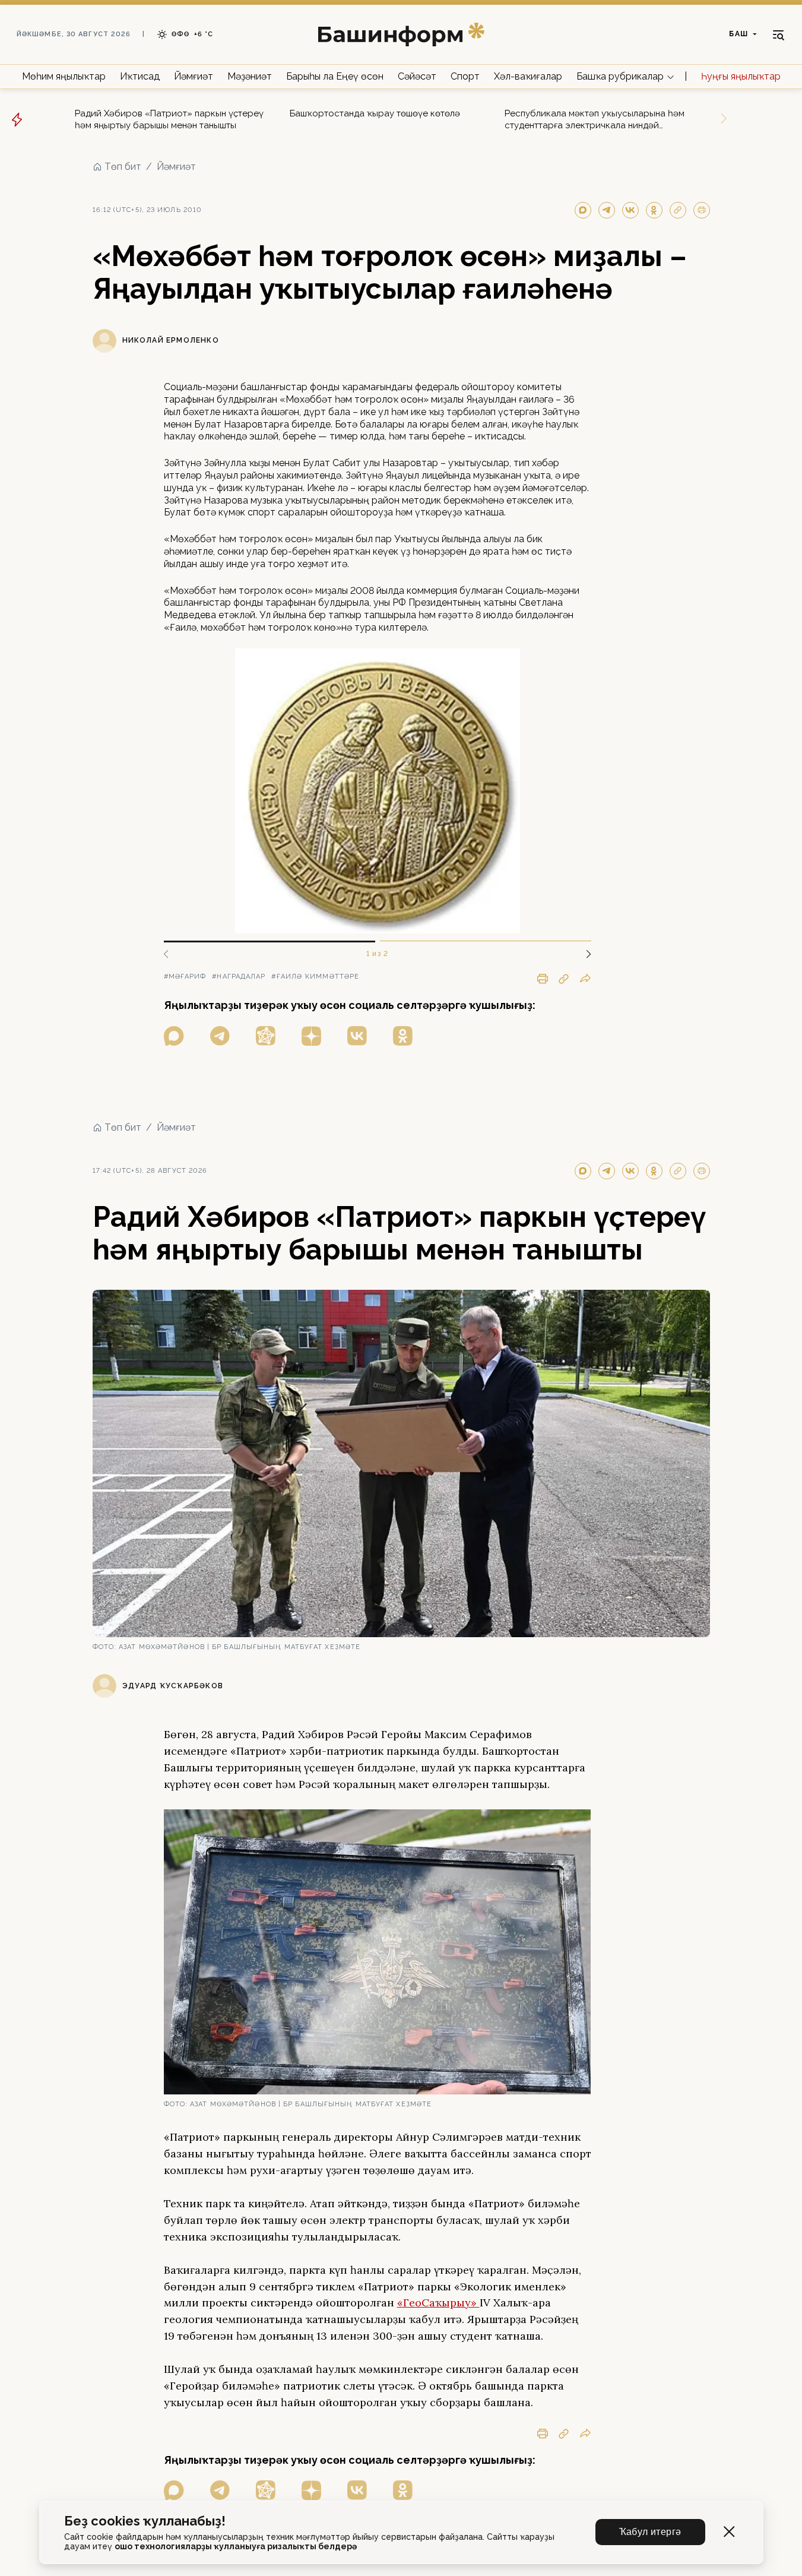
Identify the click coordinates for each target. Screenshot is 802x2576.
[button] (584, 954)
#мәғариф (185, 977)
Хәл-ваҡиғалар (528, 76)
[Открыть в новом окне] (174, 1036)
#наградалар (239, 977)
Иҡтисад (140, 76)
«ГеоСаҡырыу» (438, 2303)
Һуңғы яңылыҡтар (741, 76)
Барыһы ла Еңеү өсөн (335, 76)
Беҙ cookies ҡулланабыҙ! (145, 2521)
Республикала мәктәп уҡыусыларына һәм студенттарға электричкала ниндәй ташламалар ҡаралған (595, 120)
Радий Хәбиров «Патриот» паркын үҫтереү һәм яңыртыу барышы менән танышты (169, 119)
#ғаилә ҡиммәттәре (315, 977)
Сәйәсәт (417, 76)
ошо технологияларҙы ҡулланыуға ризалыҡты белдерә (236, 2546)
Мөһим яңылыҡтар (64, 76)
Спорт (465, 76)
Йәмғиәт (194, 76)
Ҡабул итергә (650, 2532)
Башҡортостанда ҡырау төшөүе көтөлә (375, 113)
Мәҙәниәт (250, 76)
